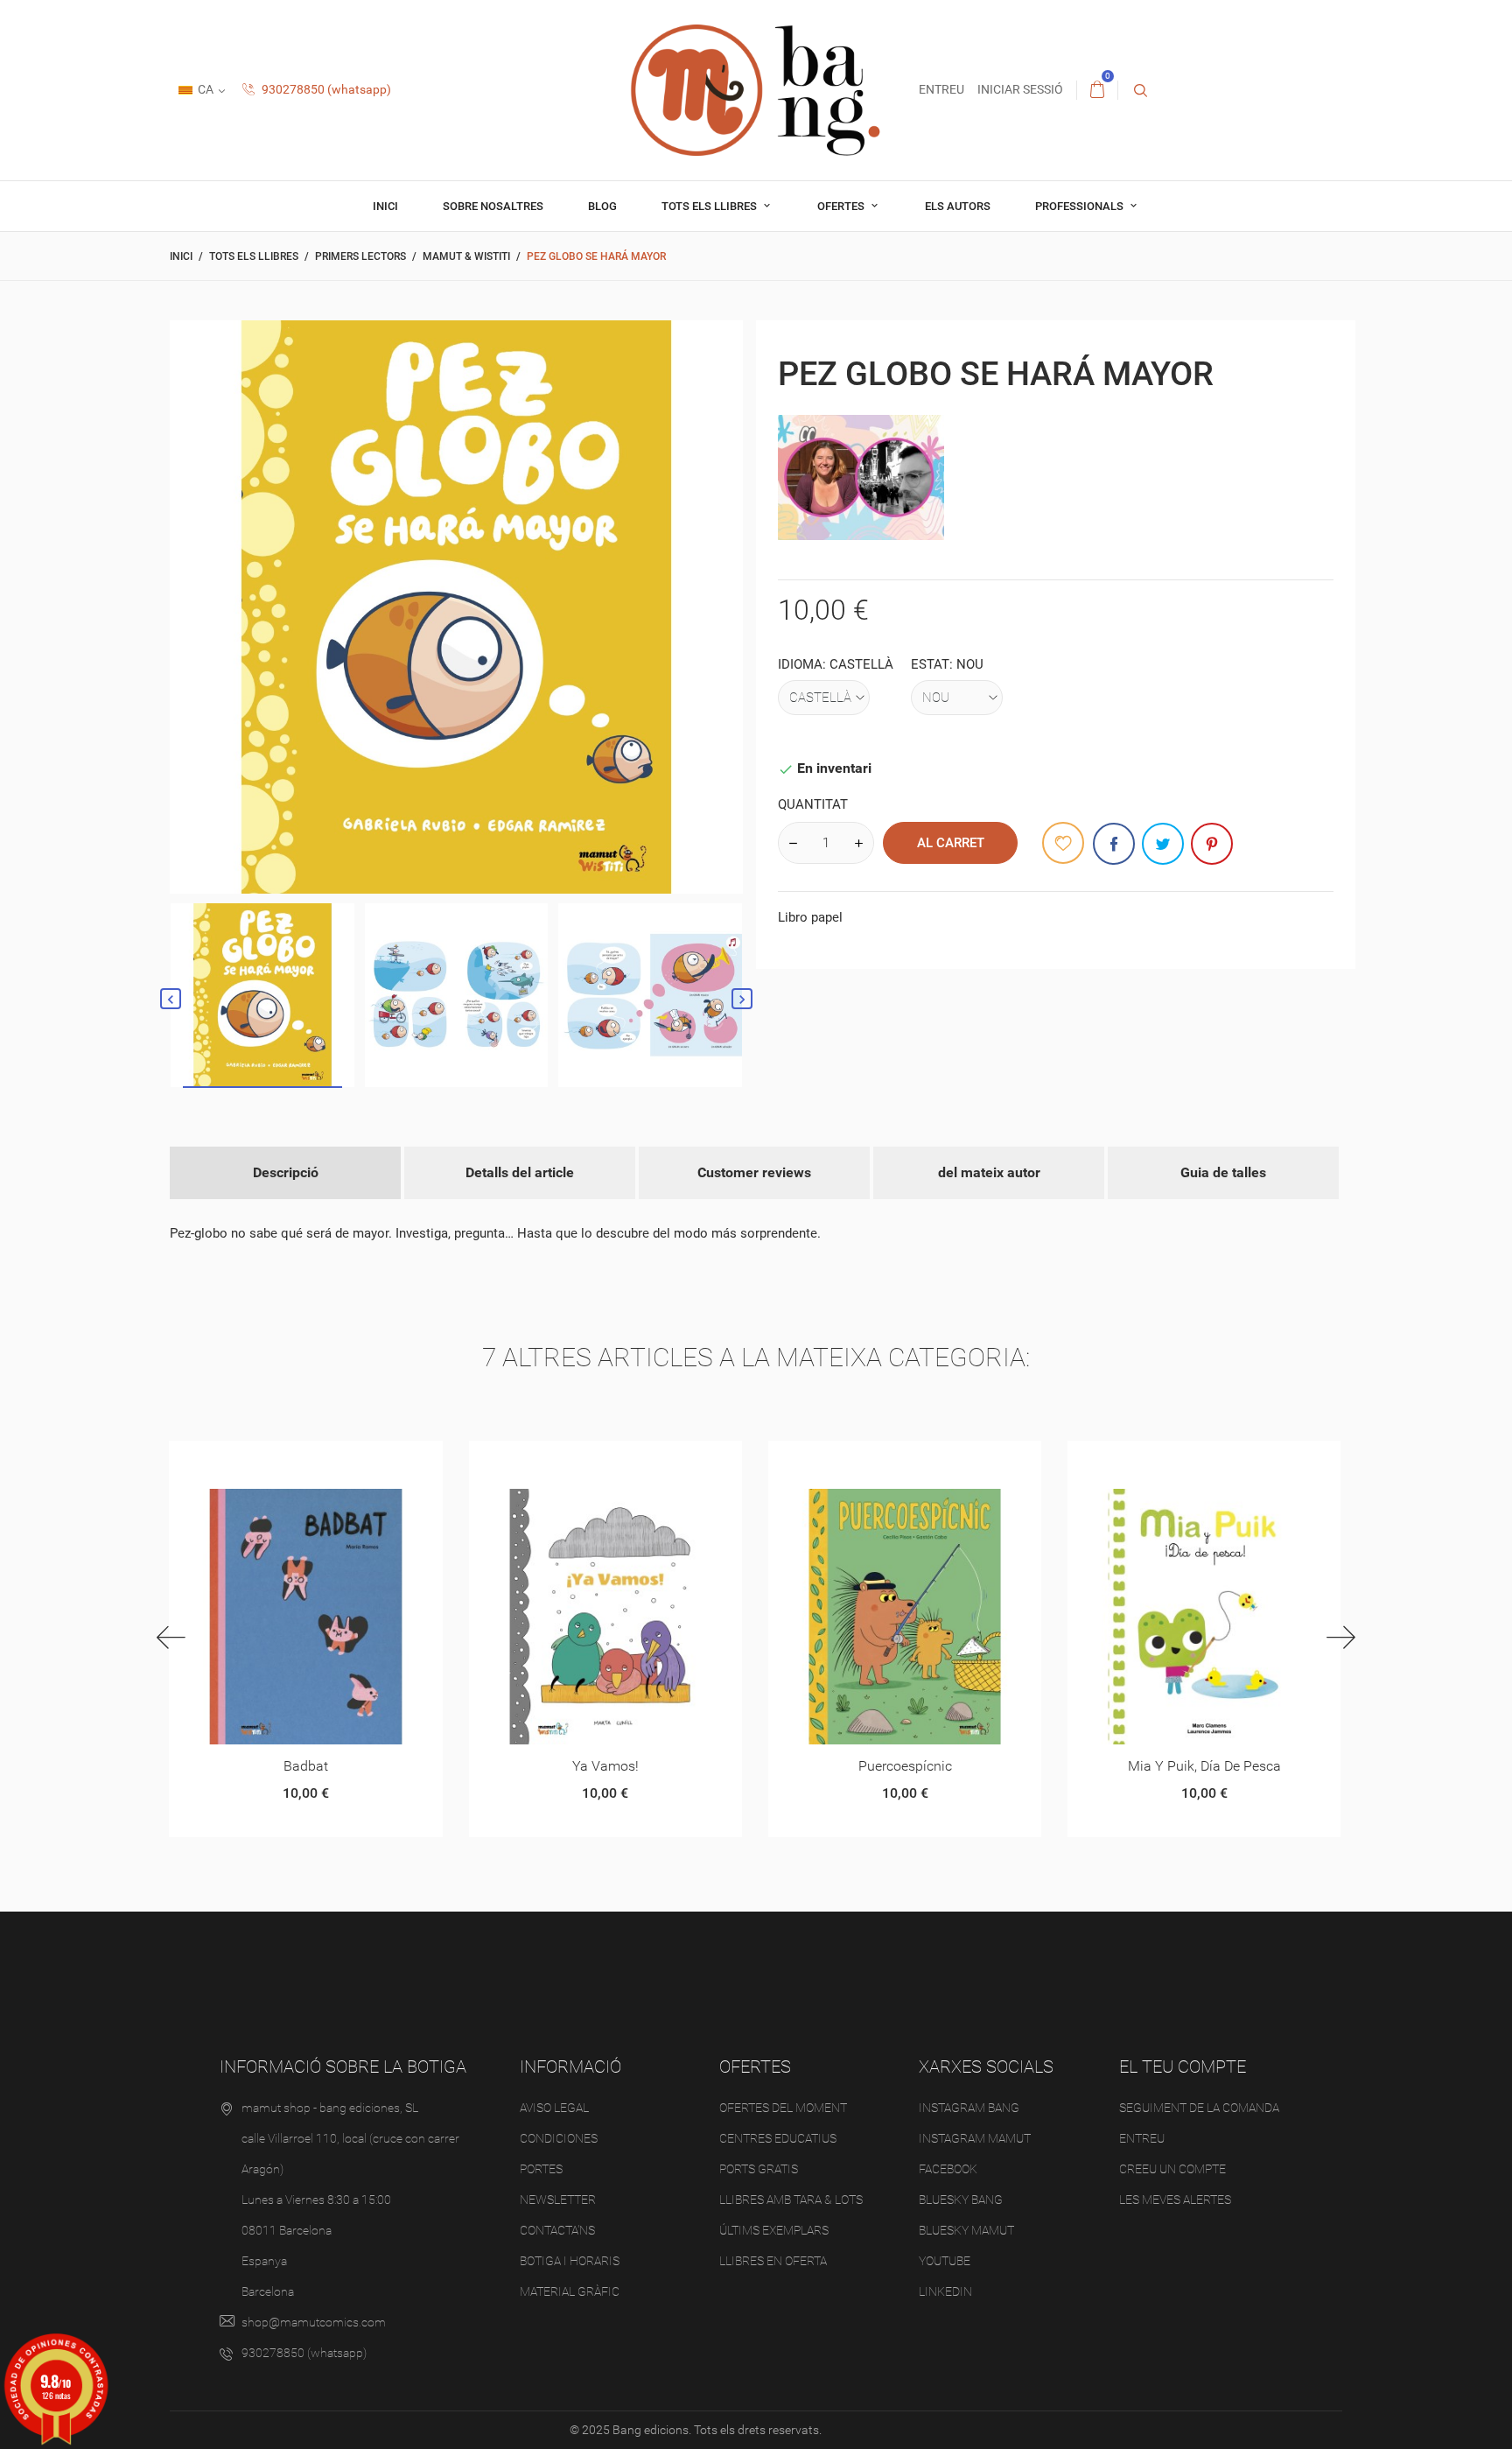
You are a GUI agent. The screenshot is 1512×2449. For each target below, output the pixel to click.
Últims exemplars (774, 2230)
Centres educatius (778, 2138)
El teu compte (1183, 2067)
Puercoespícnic (905, 1766)
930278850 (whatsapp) (325, 89)
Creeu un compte (1172, 2169)
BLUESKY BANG (961, 2200)
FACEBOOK (948, 2169)
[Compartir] (1114, 844)
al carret (951, 843)
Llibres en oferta (773, 2261)
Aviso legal (554, 2108)
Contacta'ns (557, 2230)
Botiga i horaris (570, 2261)
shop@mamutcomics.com (314, 2322)
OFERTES (842, 206)
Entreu (1142, 2138)
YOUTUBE (945, 2261)
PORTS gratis (759, 2169)
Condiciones (559, 2138)
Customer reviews (754, 1172)
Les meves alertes (1175, 2200)
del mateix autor (989, 1172)
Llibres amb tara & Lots (791, 2200)
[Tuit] (1163, 844)
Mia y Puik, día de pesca (1204, 1766)
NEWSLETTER (558, 2200)
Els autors (958, 206)
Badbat (306, 1766)
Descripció (286, 1172)
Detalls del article (520, 1172)
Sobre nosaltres (493, 206)
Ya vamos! (605, 1766)
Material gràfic (570, 2291)
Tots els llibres (710, 206)
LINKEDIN (945, 2291)
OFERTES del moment (783, 2108)
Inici (385, 206)
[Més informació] (327, 1460)
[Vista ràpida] (284, 1460)
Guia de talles (1223, 1172)
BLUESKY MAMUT (966, 2230)
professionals (1081, 206)
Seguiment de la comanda (1199, 2108)
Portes (541, 2169)
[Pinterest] (1212, 844)
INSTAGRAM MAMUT (975, 2138)
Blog (602, 206)
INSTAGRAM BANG (969, 2108)
